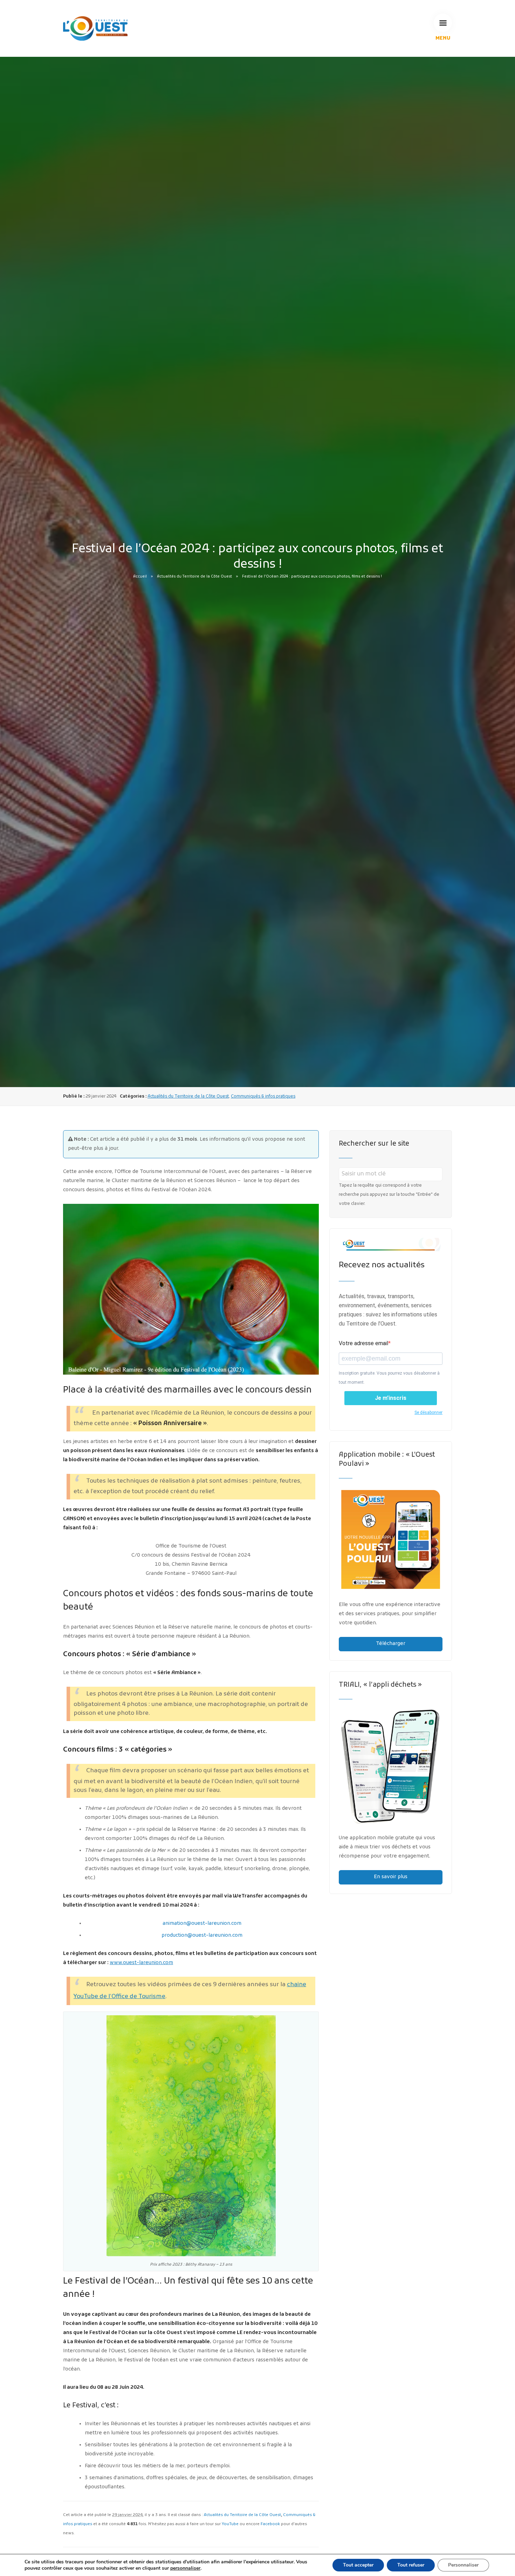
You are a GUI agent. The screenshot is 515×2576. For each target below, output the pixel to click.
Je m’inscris (391, 1398)
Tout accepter (358, 2565)
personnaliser (185, 2568)
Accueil (140, 577)
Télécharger (391, 1644)
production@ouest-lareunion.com (202, 1936)
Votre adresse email (363, 1343)
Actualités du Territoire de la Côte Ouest (194, 577)
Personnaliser (463, 2565)
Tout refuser (411, 2565)
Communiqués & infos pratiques (263, 1097)
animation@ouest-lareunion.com (202, 1924)
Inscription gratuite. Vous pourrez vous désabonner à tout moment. (389, 1378)
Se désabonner (428, 1412)
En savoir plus (391, 1877)
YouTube (230, 2524)
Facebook (270, 2524)
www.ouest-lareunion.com (141, 1963)
